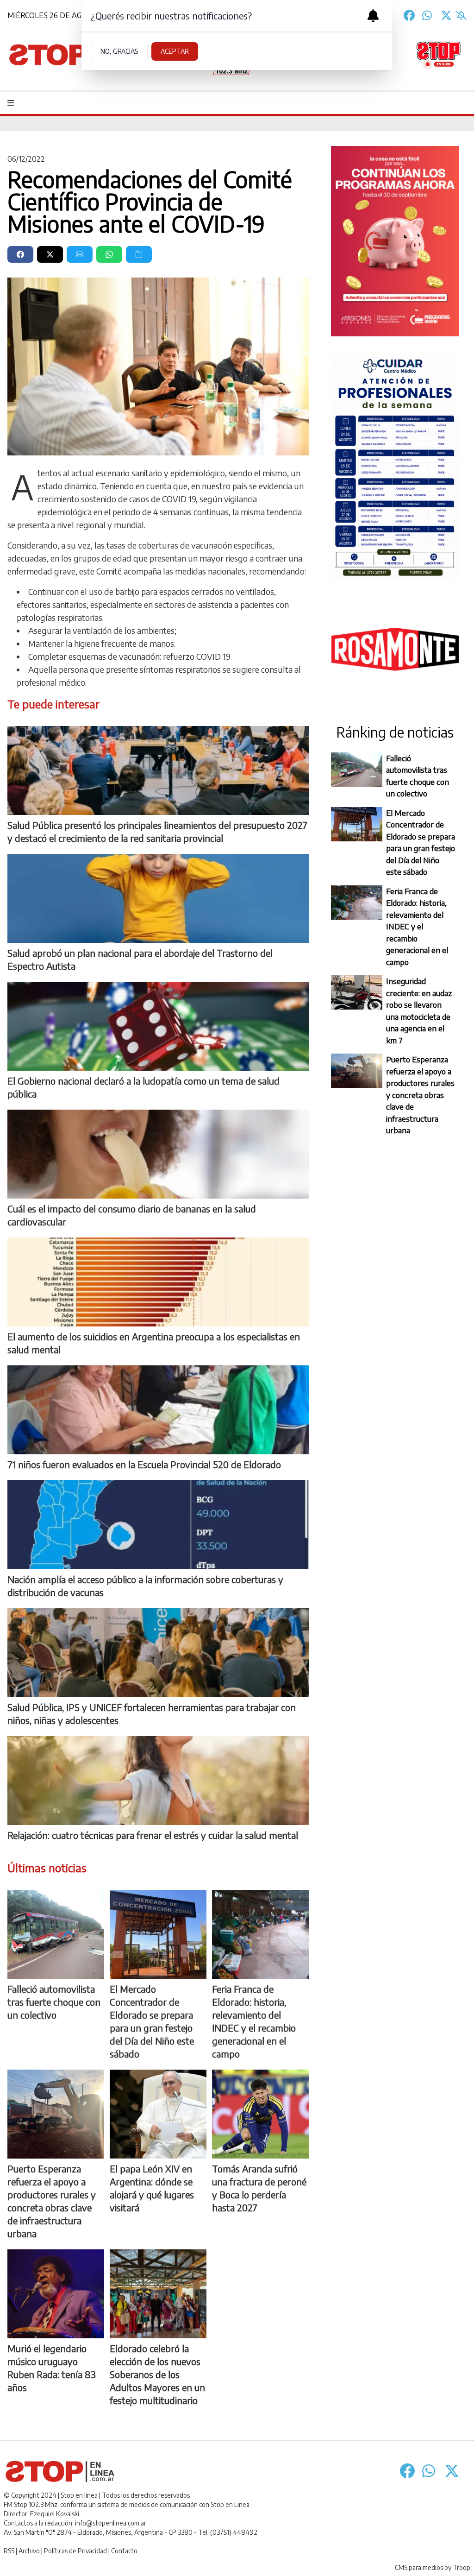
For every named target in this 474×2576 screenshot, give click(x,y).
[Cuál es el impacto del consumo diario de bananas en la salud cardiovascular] (158, 1154)
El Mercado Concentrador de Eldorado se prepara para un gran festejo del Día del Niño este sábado (421, 842)
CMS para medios (419, 2567)
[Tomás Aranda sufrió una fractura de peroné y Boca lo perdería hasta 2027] (260, 2114)
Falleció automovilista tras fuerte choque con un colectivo (418, 776)
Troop (462, 2567)
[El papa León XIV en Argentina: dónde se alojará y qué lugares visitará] (158, 2114)
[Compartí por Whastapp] (109, 254)
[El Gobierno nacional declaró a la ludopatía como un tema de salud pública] (158, 1026)
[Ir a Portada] (64, 55)
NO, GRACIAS (119, 51)
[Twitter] (446, 15)
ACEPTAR (175, 51)
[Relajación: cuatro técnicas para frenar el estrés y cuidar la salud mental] (158, 1780)
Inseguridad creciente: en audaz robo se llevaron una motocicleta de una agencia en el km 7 (419, 1010)
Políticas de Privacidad (75, 2551)
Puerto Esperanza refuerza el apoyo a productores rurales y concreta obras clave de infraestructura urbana (420, 1095)
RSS (9, 2551)
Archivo (29, 2551)
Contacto (124, 2551)
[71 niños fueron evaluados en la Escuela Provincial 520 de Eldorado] (158, 1410)
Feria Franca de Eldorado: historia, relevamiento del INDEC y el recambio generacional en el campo (417, 926)
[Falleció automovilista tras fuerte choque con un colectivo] (56, 1934)
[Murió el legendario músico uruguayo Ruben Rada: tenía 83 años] (56, 2294)
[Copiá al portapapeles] (139, 254)
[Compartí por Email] (80, 254)
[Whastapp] (428, 15)
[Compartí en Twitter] (50, 254)
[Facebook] (409, 15)
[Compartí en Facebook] (20, 254)
